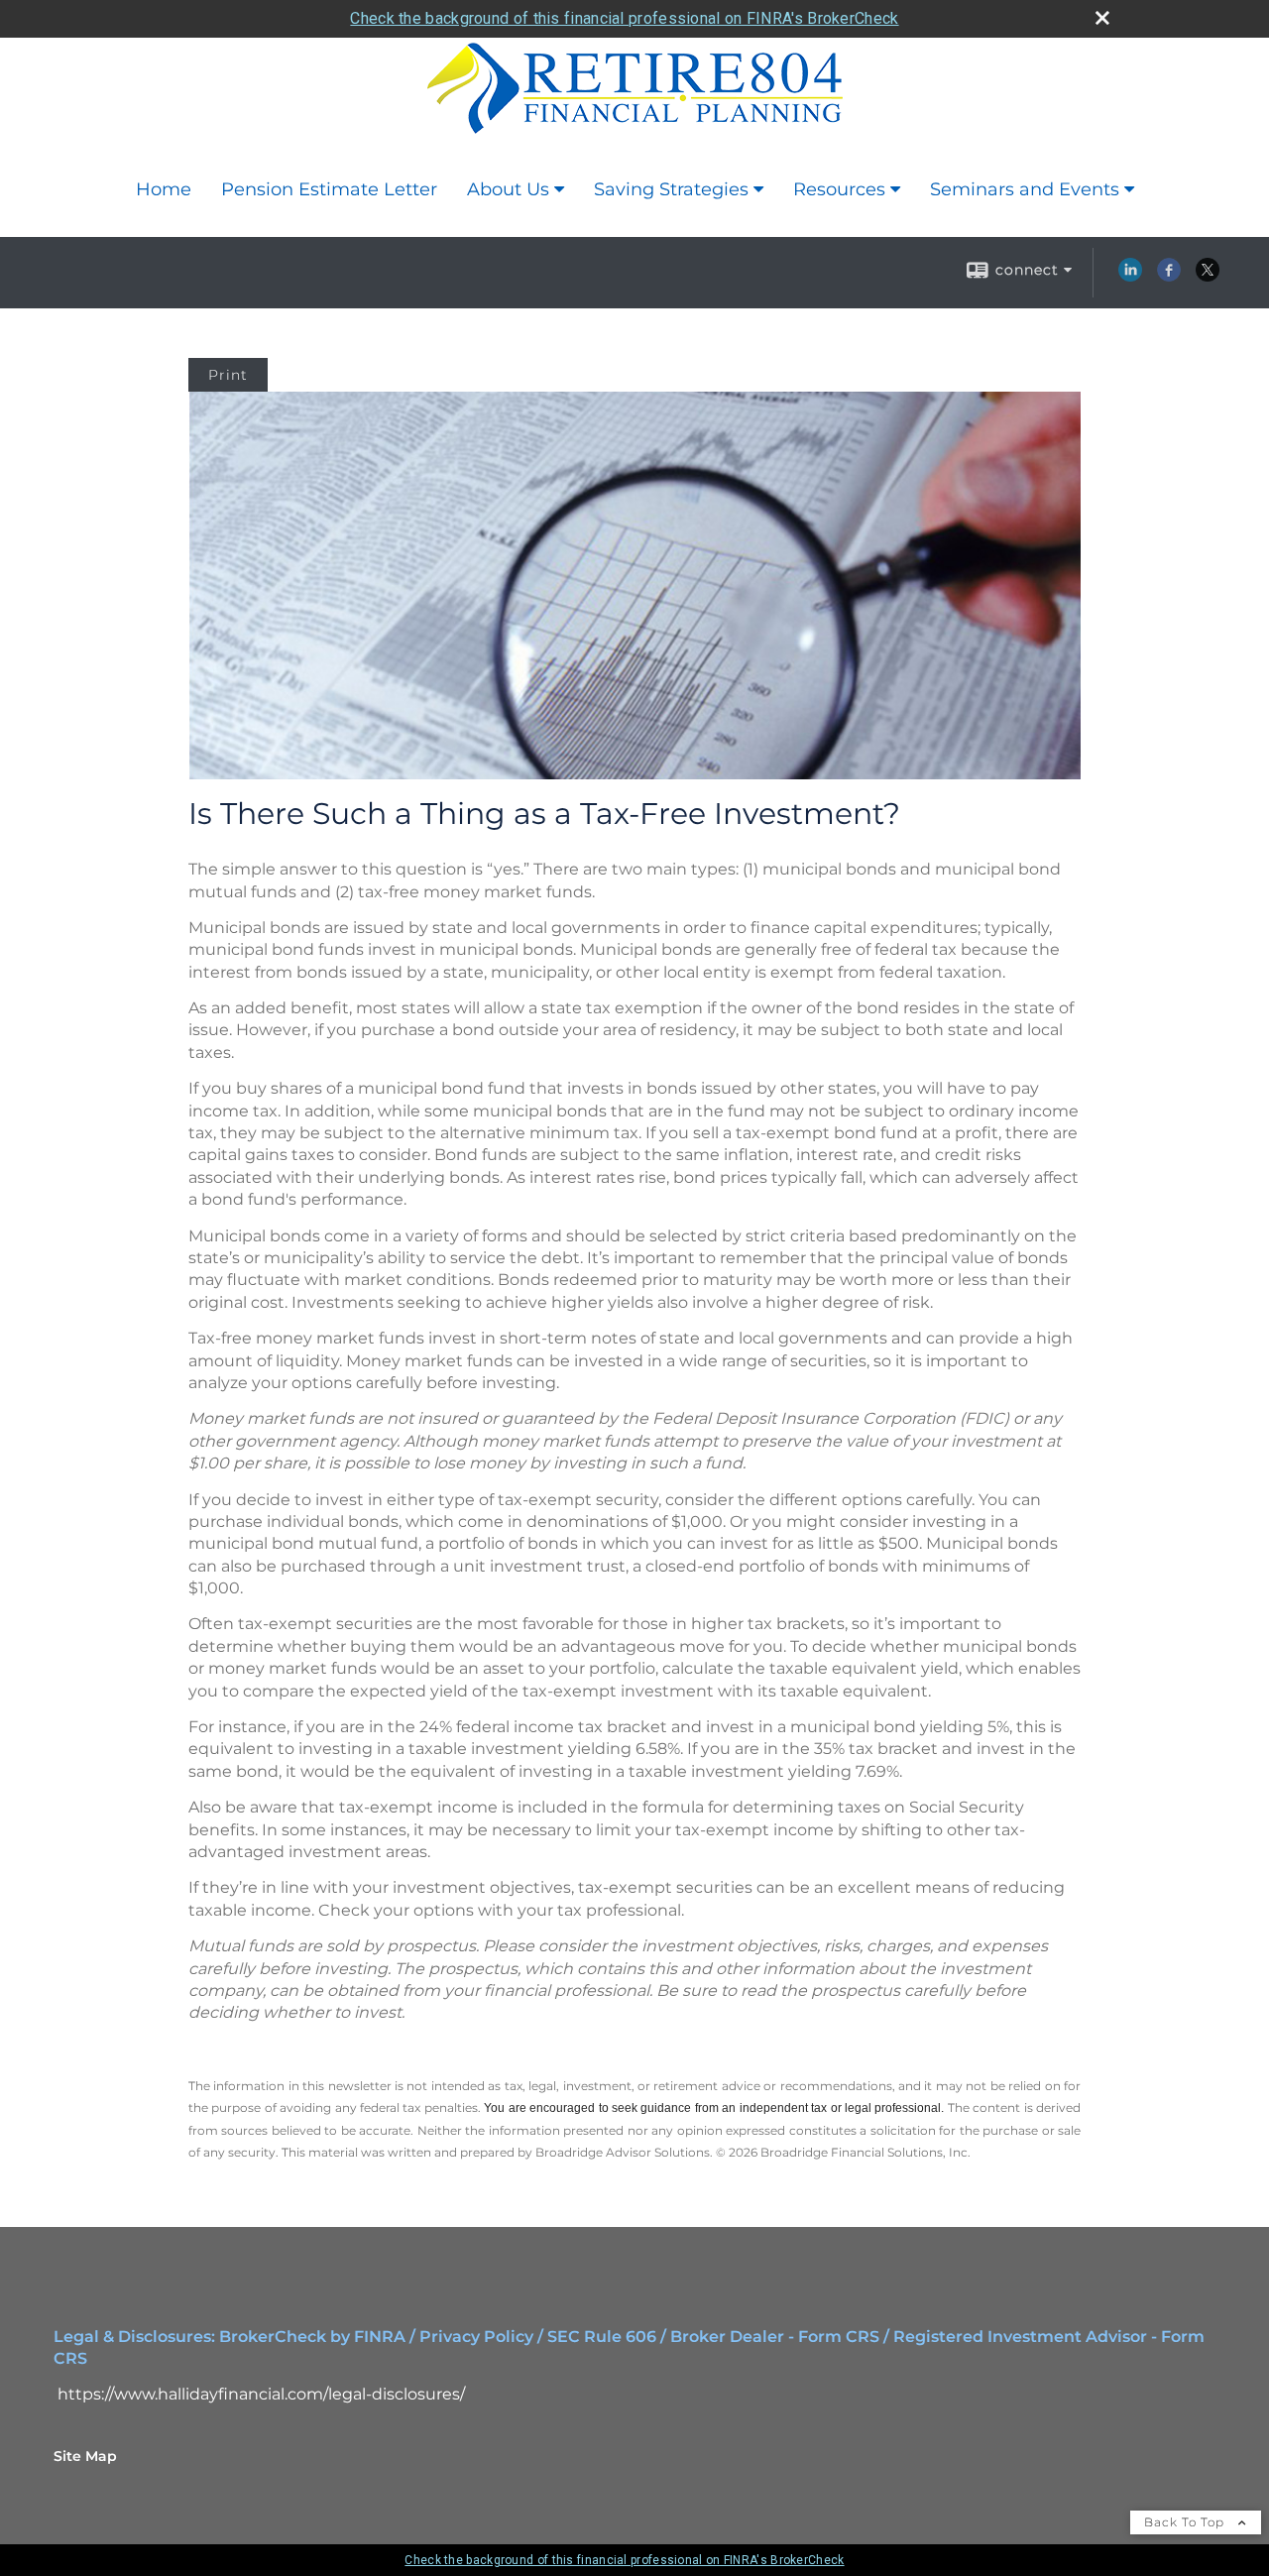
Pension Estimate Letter (329, 189)
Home (164, 189)
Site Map (85, 2456)
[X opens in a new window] (1208, 277)
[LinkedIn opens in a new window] (1130, 277)
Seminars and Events (1025, 189)
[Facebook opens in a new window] (1169, 277)
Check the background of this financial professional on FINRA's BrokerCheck (624, 18)
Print (228, 375)
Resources (839, 189)
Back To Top (1186, 2522)
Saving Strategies (671, 189)
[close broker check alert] (1102, 18)
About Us (508, 189)
